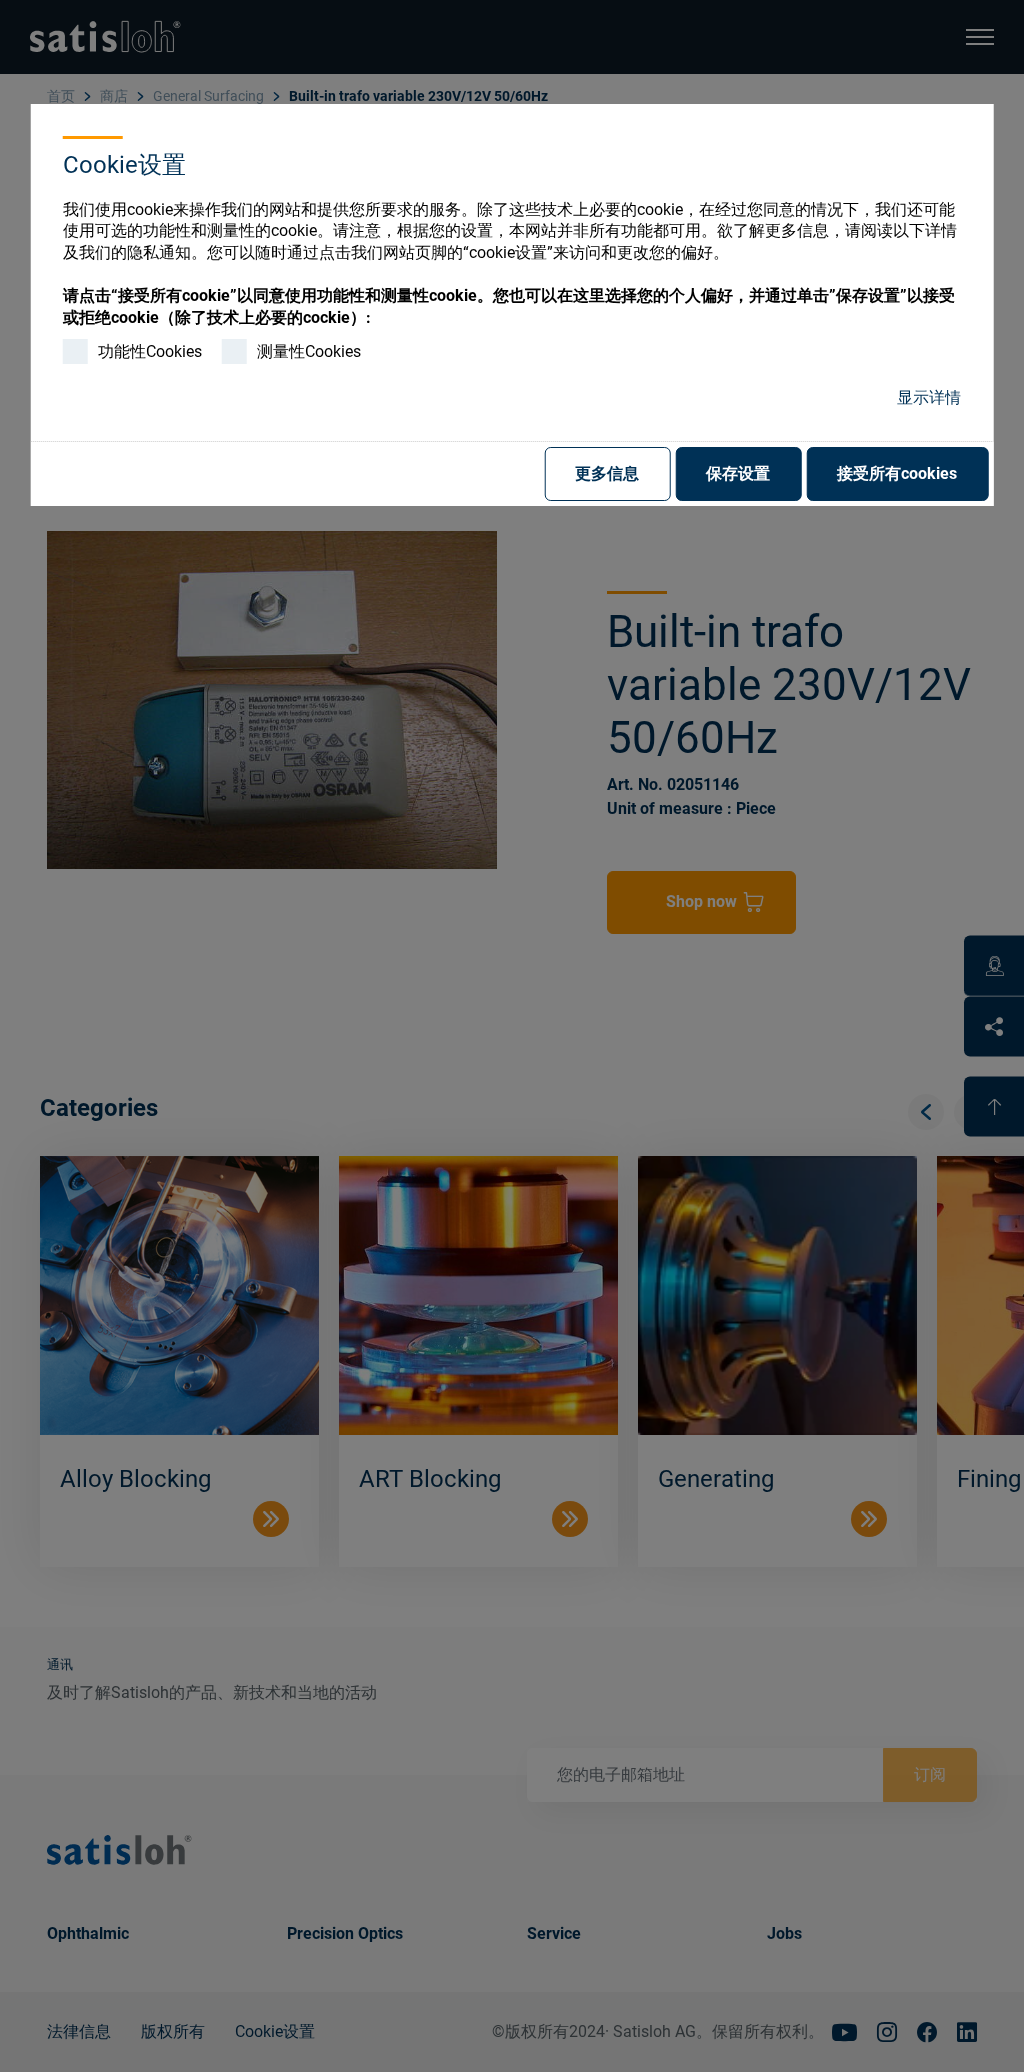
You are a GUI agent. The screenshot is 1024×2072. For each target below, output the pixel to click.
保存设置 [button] (738, 473)
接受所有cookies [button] (897, 473)
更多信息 (607, 473)
